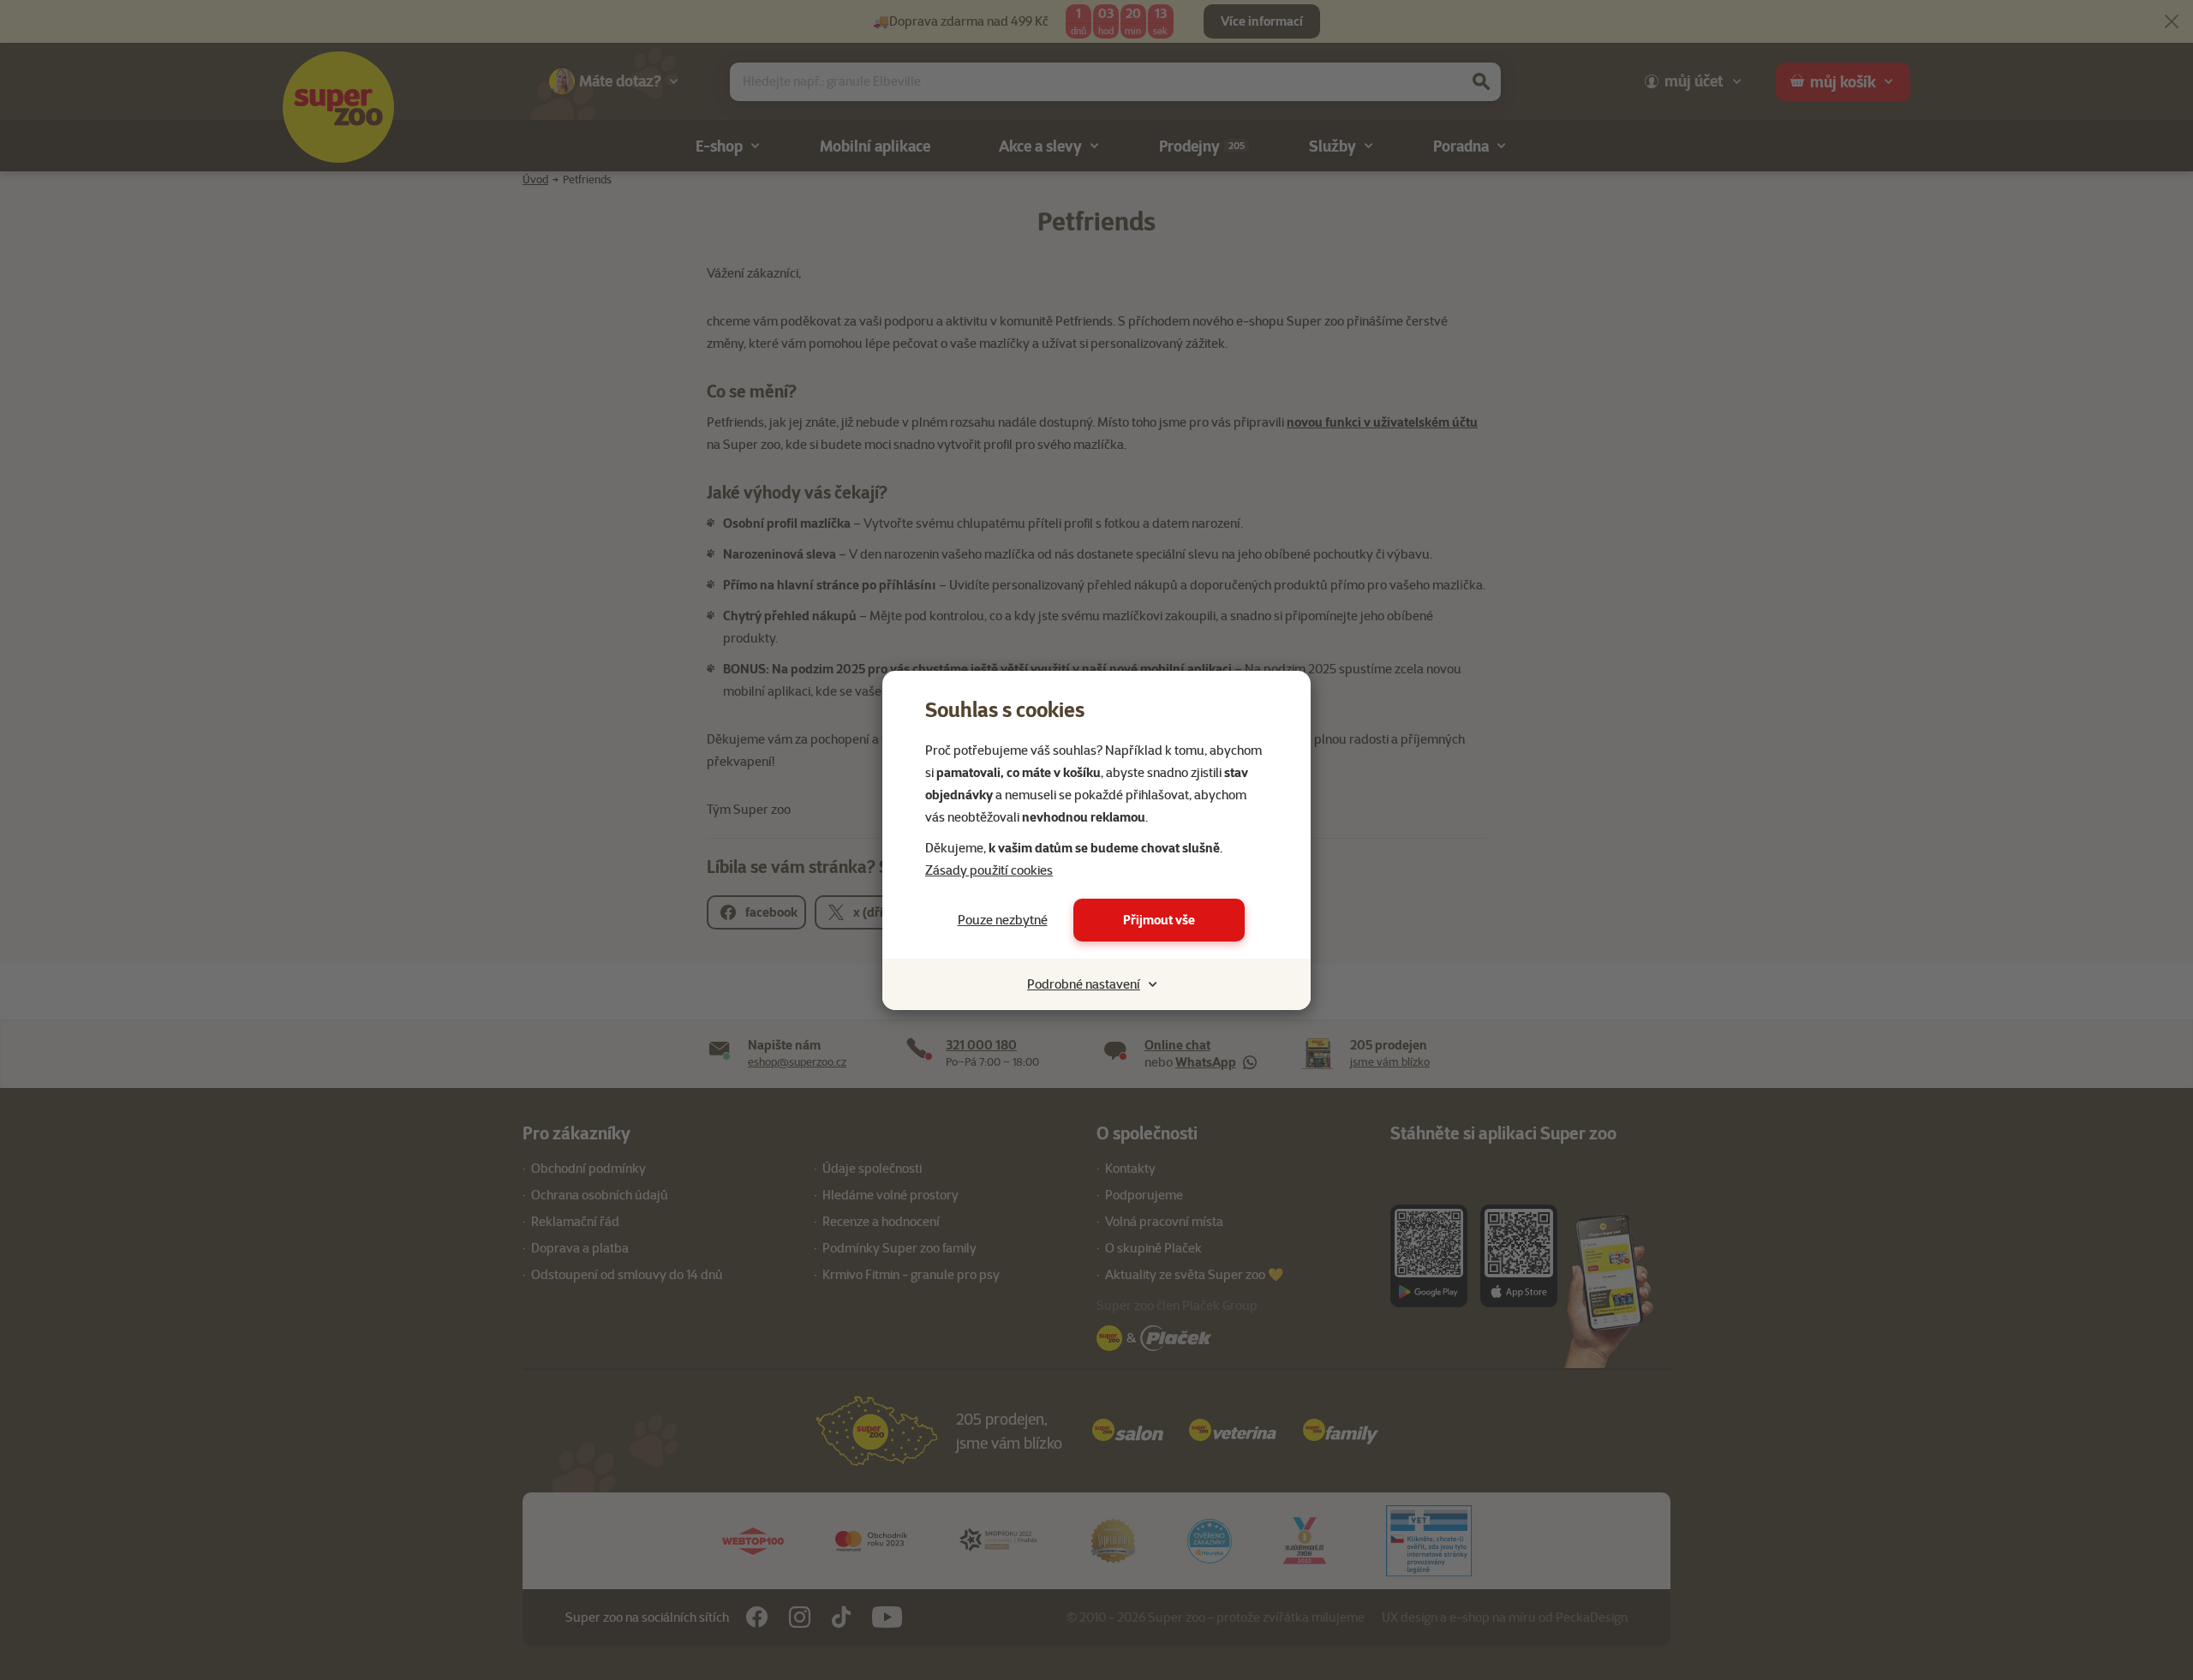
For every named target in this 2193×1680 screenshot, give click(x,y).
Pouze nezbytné (1003, 920)
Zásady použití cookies (989, 870)
